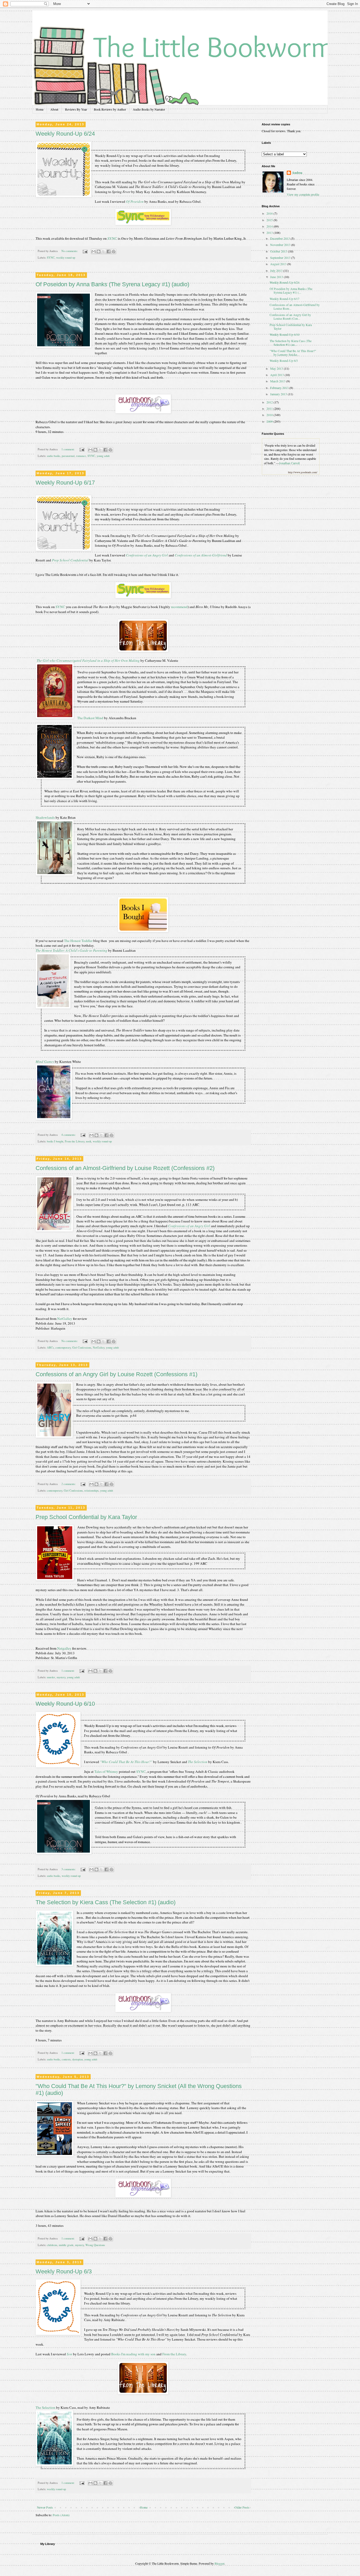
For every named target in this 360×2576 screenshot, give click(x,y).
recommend (179, 607)
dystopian (77, 2059)
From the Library (75, 1141)
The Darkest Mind (90, 718)
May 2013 (277, 368)
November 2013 (281, 245)
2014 (270, 226)
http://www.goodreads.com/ (303, 472)
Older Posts (242, 2507)
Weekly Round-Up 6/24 (65, 134)
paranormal (68, 456)
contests (66, 2059)
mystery (61, 1677)
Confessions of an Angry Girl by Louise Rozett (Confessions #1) (116, 1374)
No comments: (70, 251)
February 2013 (280, 388)
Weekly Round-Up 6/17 (65, 483)
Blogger (219, 2563)
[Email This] (94, 251)
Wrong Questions (95, 2245)
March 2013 (278, 381)
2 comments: (69, 1484)
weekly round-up (66, 258)
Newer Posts (45, 2507)
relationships (91, 1491)
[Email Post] (85, 251)
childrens (52, 2245)
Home (40, 109)
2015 (270, 220)
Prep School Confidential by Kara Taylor (86, 1517)
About (54, 109)
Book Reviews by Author (110, 109)
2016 (270, 213)
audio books (53, 456)
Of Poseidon (135, 201)
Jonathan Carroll (289, 463)
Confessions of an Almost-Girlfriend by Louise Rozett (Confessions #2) (125, 1168)
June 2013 (277, 277)
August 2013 (279, 264)
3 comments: (69, 1869)
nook (89, 1141)
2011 (270, 408)
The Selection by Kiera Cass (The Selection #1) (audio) (106, 1902)
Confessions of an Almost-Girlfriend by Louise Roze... (295, 307)
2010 (270, 415)
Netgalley (65, 1648)
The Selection (45, 2407)
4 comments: (69, 1135)
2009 (270, 421)
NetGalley (65, 1319)
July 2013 (277, 270)
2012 (270, 402)
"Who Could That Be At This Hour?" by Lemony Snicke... (293, 353)
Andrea (297, 173)
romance (81, 456)
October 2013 (279, 251)
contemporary (63, 1348)
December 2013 (280, 238)
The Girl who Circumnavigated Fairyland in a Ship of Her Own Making (88, 660)
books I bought (55, 1141)
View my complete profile (303, 194)
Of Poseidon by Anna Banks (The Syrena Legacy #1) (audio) (112, 284)
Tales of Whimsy (106, 1771)
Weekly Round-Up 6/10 (65, 1704)
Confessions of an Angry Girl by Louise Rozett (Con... (290, 317)
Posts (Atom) (61, 2515)
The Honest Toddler (78, 941)
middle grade (66, 2245)
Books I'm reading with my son (133, 2354)
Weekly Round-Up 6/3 (64, 2271)
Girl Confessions (82, 1348)
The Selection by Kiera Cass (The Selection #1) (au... (291, 343)
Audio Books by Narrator (149, 109)
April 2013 (277, 375)
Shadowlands (46, 817)
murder (51, 1677)
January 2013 (279, 394)
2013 (270, 233)
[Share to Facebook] (109, 251)
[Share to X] (104, 251)
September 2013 (281, 258)
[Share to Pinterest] (114, 251)
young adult (103, 456)
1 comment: (68, 449)
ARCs (50, 1348)
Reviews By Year (76, 109)
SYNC (112, 238)
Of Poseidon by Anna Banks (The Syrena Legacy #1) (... (291, 290)
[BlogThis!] (99, 251)
